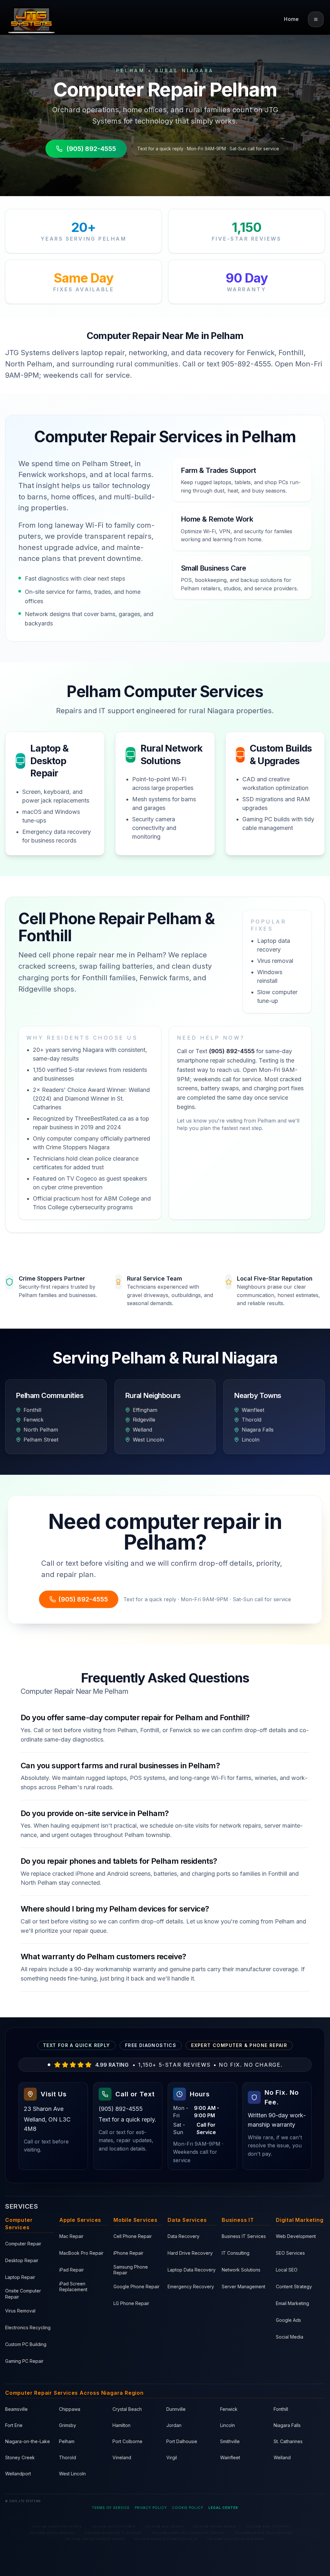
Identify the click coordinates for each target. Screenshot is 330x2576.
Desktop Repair (22, 2260)
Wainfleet (230, 2457)
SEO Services (290, 2253)
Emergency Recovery (191, 2286)
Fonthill (281, 2409)
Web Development (296, 2236)
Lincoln (228, 2425)
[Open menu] (316, 19)
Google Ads (288, 2320)
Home (291, 19)
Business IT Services (244, 2236)
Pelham (67, 2441)
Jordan (174, 2425)
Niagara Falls (287, 2425)
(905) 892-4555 (91, 149)
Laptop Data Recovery (192, 2270)
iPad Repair (72, 2270)
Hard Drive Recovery (190, 2253)
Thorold (68, 2457)
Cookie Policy (188, 2508)
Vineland (122, 2457)
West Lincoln (72, 2474)
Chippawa (70, 2409)
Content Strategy (294, 2286)
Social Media (290, 2337)
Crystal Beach (127, 2409)
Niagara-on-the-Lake (28, 2441)
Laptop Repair (20, 2277)
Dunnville (176, 2409)
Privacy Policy (151, 2508)
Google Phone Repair (136, 2286)
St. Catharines (288, 2441)
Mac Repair (71, 2236)
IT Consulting (236, 2253)
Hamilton (121, 2425)
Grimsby (68, 2425)
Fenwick (229, 2409)
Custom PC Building (26, 2344)
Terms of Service (111, 2508)
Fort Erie (14, 2425)
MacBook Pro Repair (81, 2253)
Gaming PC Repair (24, 2361)
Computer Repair (23, 2244)
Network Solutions (241, 2270)
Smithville (230, 2441)
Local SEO (287, 2270)
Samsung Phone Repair (131, 2270)
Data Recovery (184, 2236)
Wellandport (18, 2474)
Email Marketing (292, 2303)
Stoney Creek (20, 2457)
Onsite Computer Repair (23, 2294)
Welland (282, 2457)
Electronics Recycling (28, 2327)
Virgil (172, 2457)
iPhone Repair (128, 2253)
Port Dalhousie (182, 2441)
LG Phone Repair (131, 2303)
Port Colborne (127, 2441)
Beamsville (16, 2409)
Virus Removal (20, 2311)
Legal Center (223, 2508)
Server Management (243, 2286)
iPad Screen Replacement (73, 2287)
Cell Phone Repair (133, 2236)
